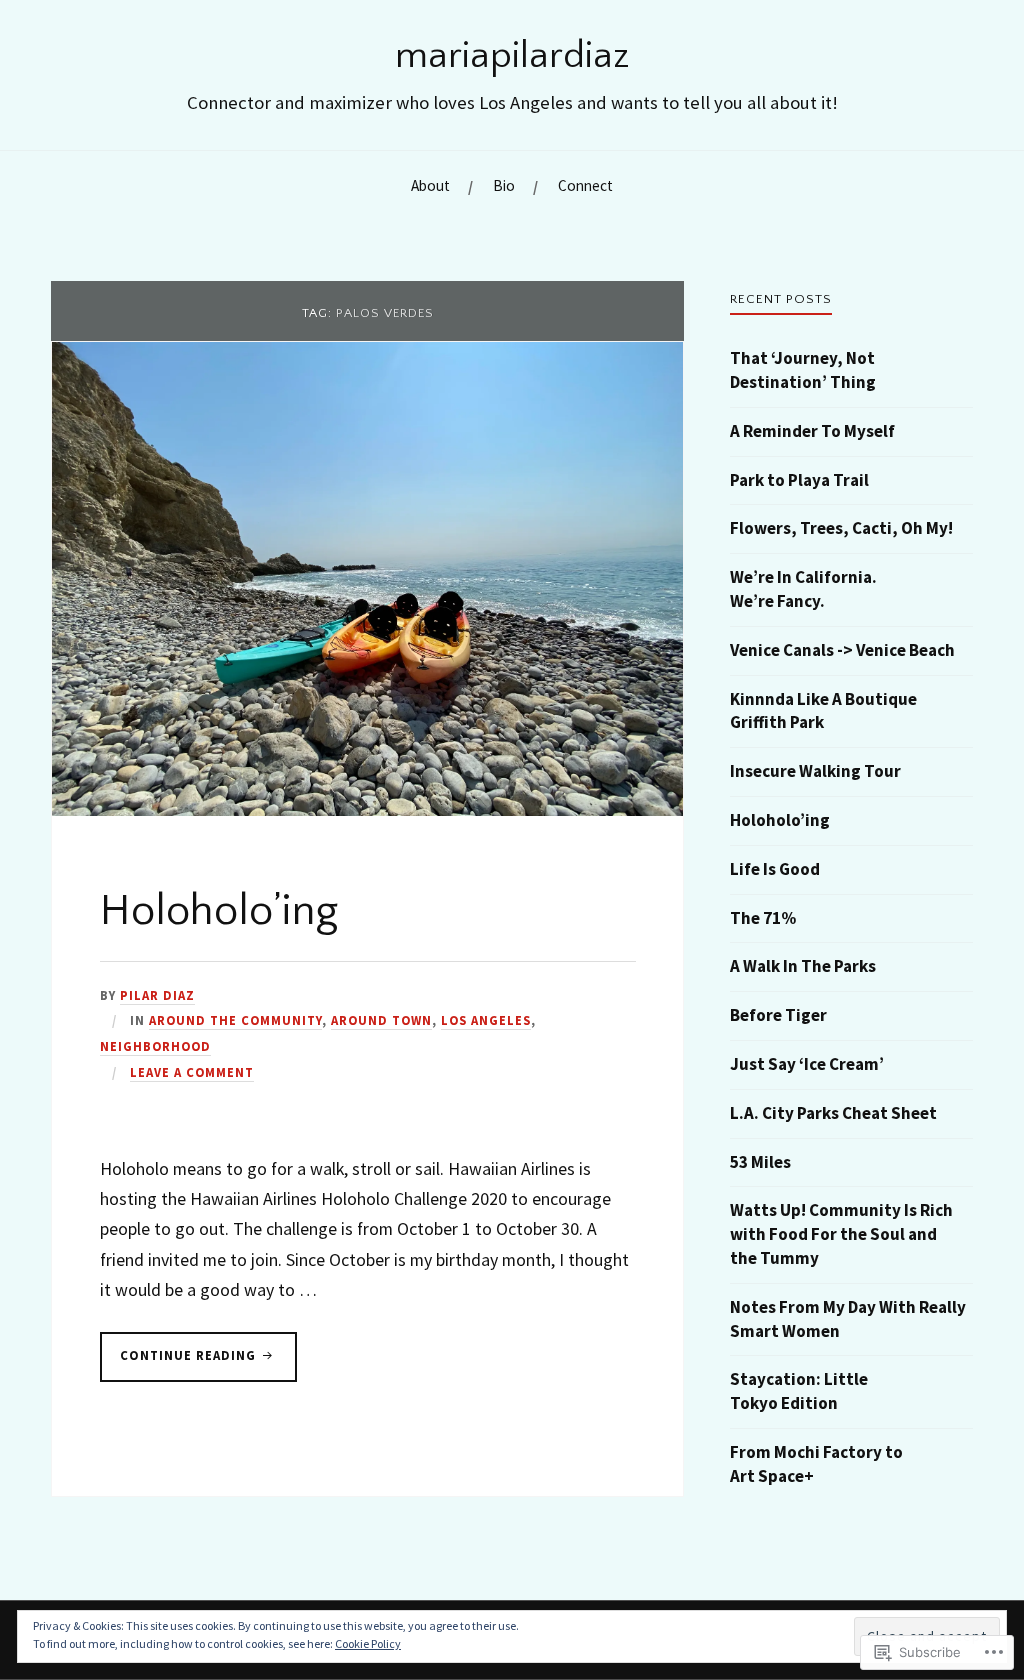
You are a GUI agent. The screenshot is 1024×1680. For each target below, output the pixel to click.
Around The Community (235, 1020)
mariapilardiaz (512, 56)
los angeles (486, 1020)
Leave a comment (192, 1072)
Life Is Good (775, 869)
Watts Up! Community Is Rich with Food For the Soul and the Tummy (841, 1234)
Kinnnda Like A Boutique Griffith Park (823, 711)
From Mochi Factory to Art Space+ (816, 1464)
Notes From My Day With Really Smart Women (848, 1319)
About (430, 185)
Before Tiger (778, 1015)
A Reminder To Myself (812, 431)
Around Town (381, 1020)
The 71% (763, 918)
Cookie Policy (368, 1643)
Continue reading (180, 1354)
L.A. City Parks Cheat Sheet (833, 1113)
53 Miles (760, 1162)
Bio (504, 185)
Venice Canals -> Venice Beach (842, 650)
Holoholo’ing (219, 911)
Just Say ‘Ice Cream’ (807, 1064)
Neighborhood (155, 1046)
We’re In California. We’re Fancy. (803, 589)
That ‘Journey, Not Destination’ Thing (803, 370)
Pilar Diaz (157, 995)
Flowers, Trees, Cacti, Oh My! (841, 528)
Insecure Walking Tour (815, 771)
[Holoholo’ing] (367, 810)
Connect (585, 185)
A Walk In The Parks (803, 966)
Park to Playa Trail (799, 480)
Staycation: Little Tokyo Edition (799, 1391)
